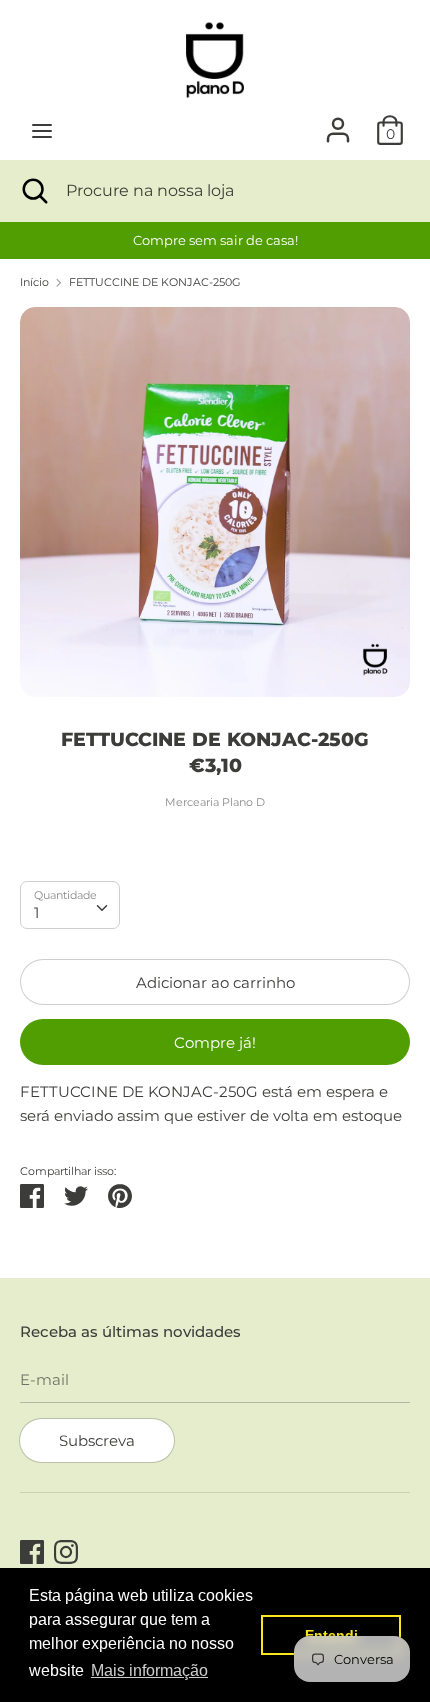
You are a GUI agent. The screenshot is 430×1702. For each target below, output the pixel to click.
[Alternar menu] (42, 130)
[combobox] (70, 905)
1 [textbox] (36, 912)
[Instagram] (66, 1549)
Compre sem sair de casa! (215, 240)
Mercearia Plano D (215, 802)
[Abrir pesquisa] (33, 191)
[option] (215, 240)
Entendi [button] (331, 1635)
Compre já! (215, 1042)
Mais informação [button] (149, 1670)
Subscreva (97, 1440)
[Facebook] (32, 1549)
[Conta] (338, 121)
